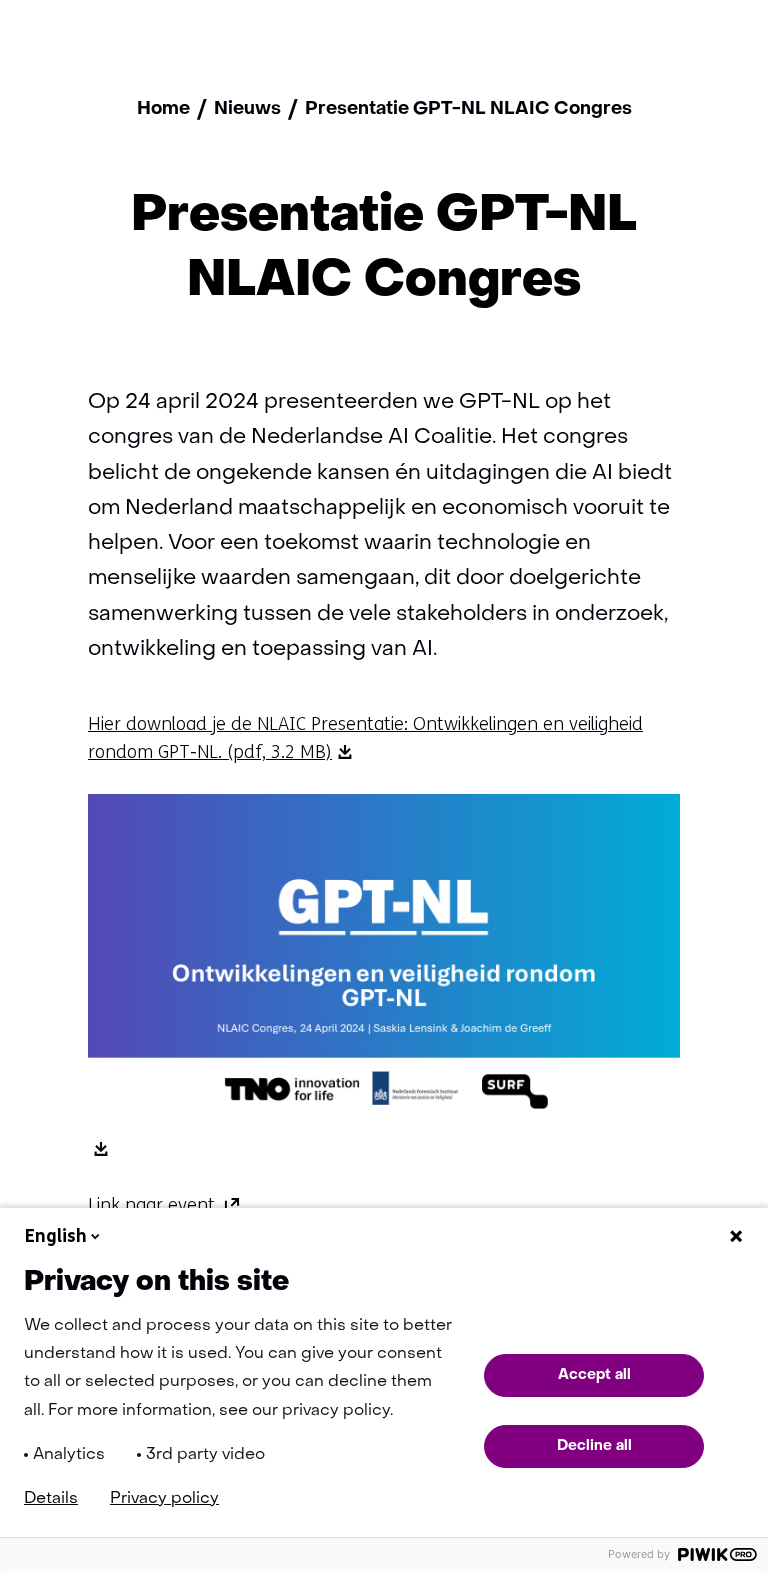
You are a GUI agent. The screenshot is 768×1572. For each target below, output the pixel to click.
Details (51, 1499)
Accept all (594, 1375)
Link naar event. (164, 1205)
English (56, 1236)
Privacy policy (164, 1499)
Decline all (594, 1446)
